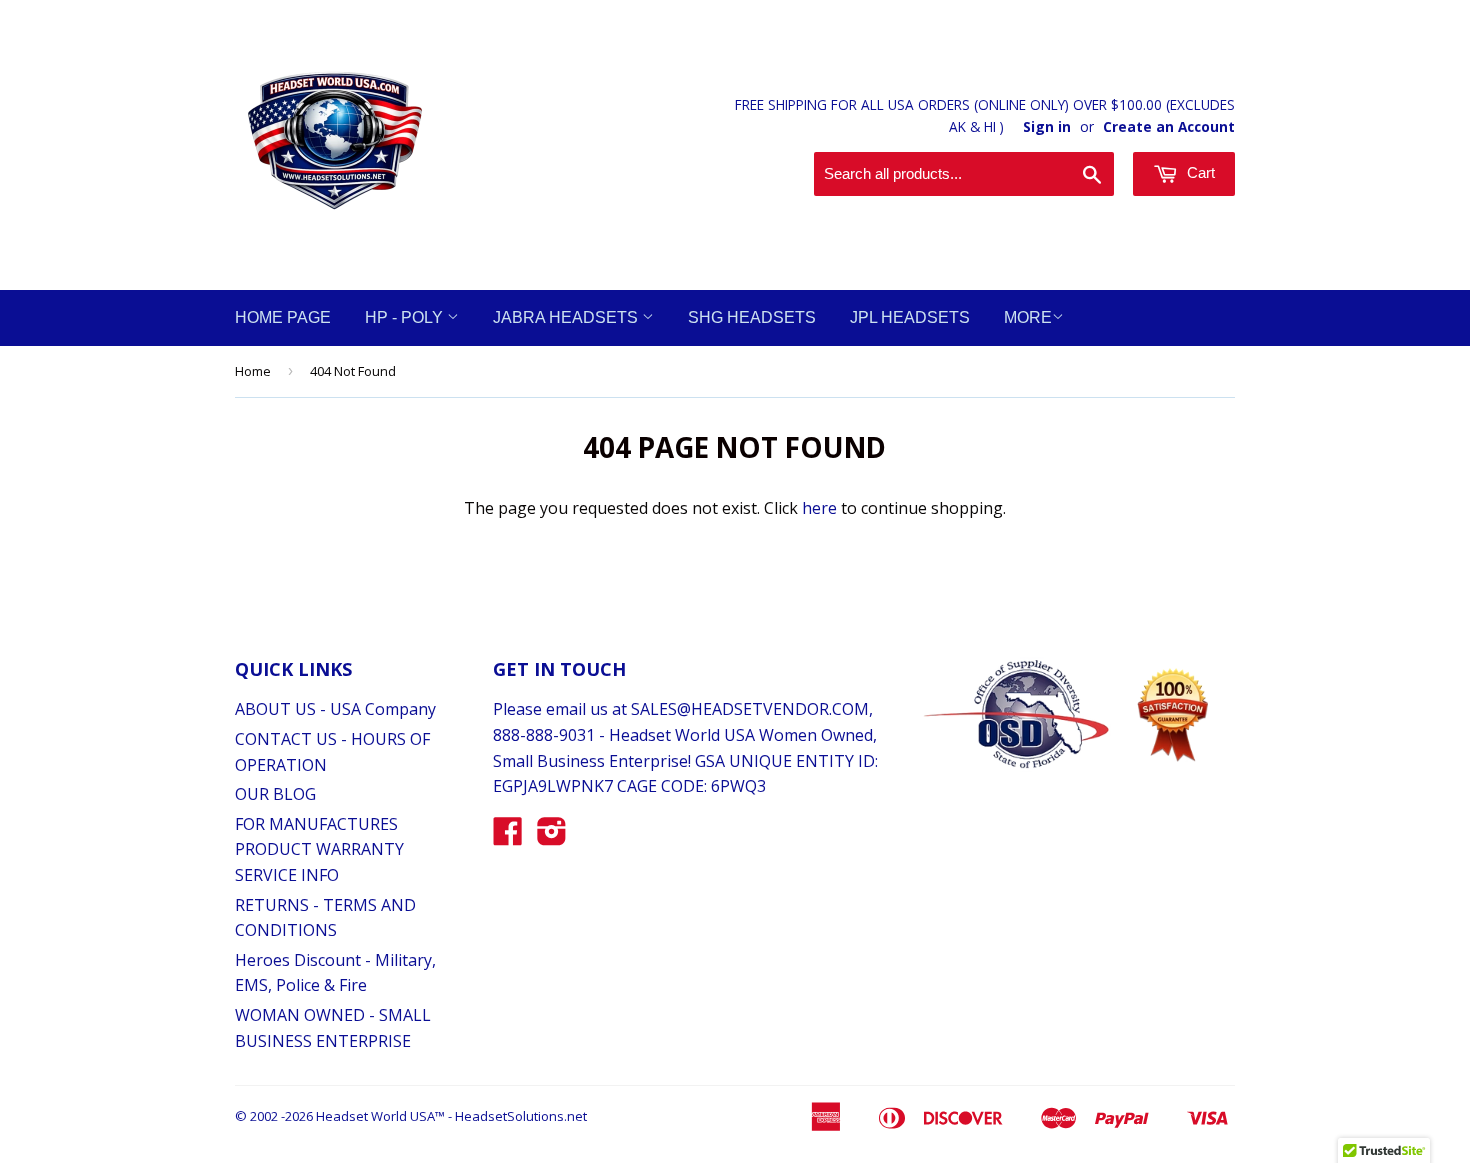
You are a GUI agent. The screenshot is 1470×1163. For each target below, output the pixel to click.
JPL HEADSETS (910, 317)
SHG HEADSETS (752, 317)
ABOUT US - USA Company (335, 709)
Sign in (1047, 126)
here (819, 508)
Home (253, 371)
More (1028, 317)
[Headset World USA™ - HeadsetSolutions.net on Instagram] (552, 837)
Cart (1199, 172)
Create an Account (1169, 126)
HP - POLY (406, 317)
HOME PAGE (283, 317)
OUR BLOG (275, 794)
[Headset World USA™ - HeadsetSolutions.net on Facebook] (508, 837)
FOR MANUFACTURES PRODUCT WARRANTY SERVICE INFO (319, 849)
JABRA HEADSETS (567, 317)
